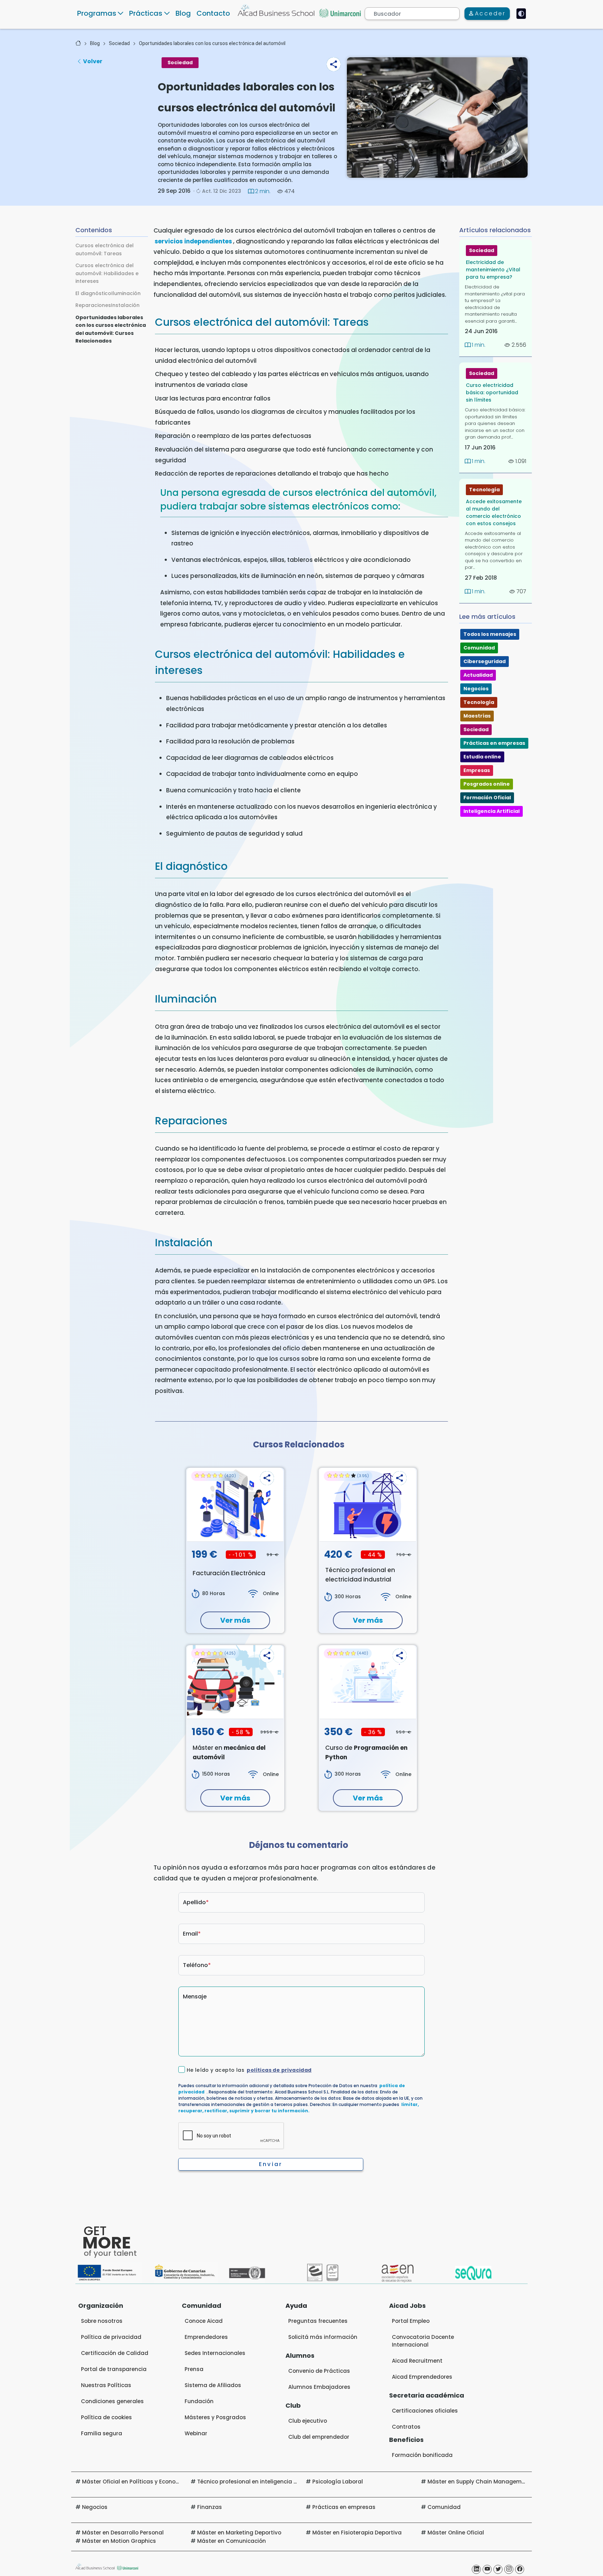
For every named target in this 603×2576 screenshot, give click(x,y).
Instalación (125, 305)
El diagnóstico (93, 293)
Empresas (477, 770)
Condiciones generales (112, 2401)
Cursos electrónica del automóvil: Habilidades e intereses (107, 273)
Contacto (213, 13)
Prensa (194, 2369)
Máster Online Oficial (456, 2533)
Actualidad (478, 675)
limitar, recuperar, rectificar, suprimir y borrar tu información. (299, 2108)
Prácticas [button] (146, 13)
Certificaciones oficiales (425, 2411)
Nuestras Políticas (106, 2385)
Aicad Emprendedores (422, 2377)
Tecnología (484, 490)
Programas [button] (97, 13)
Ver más (235, 1620)
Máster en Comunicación (232, 2541)
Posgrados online (487, 784)
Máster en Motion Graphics (119, 2541)
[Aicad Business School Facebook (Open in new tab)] (520, 2569)
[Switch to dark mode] (521, 14)
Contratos (406, 2427)
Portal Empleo (411, 2321)
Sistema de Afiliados (213, 2385)
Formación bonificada (422, 2455)
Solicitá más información (323, 2337)
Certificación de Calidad (115, 2353)
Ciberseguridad (485, 661)
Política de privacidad (111, 2337)
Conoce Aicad (204, 2321)
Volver (93, 61)
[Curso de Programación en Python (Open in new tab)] (368, 1682)
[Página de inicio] (78, 43)
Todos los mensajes (490, 634)
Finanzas (210, 2507)
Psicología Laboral (338, 2482)
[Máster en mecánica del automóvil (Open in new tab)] (235, 1682)
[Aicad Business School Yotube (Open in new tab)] (487, 2569)
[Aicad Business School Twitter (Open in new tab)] (498, 2569)
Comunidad (479, 648)
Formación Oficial (487, 798)
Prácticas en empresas (494, 743)
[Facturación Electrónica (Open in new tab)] (235, 1505)
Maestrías (477, 716)
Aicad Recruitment (417, 2361)
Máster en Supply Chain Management (479, 2482)
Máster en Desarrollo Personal (123, 2533)
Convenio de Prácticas (319, 2371)
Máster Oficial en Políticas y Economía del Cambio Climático (165, 2482)
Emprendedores (206, 2337)
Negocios (476, 689)
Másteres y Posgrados (215, 2417)
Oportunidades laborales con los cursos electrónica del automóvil (212, 43)
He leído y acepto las (249, 2070)
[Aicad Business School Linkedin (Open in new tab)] (476, 2569)
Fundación (199, 2401)
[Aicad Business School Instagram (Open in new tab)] (509, 2569)
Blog (183, 13)
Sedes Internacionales (215, 2353)
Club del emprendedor (319, 2437)
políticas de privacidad (279, 2070)
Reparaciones (93, 305)
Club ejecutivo (308, 2421)
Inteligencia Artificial (492, 811)
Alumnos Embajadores (319, 2387)
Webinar (196, 2433)
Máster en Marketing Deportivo (239, 2533)
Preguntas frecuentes (318, 2321)
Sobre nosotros (102, 2321)
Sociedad (119, 43)
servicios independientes (193, 241)
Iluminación (126, 293)
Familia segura (102, 2433)
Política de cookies (106, 2417)
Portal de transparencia (114, 2369)
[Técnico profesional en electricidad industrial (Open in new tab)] (368, 1505)
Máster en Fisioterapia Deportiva (357, 2533)
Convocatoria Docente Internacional (423, 2341)
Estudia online (482, 757)
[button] (334, 64)
